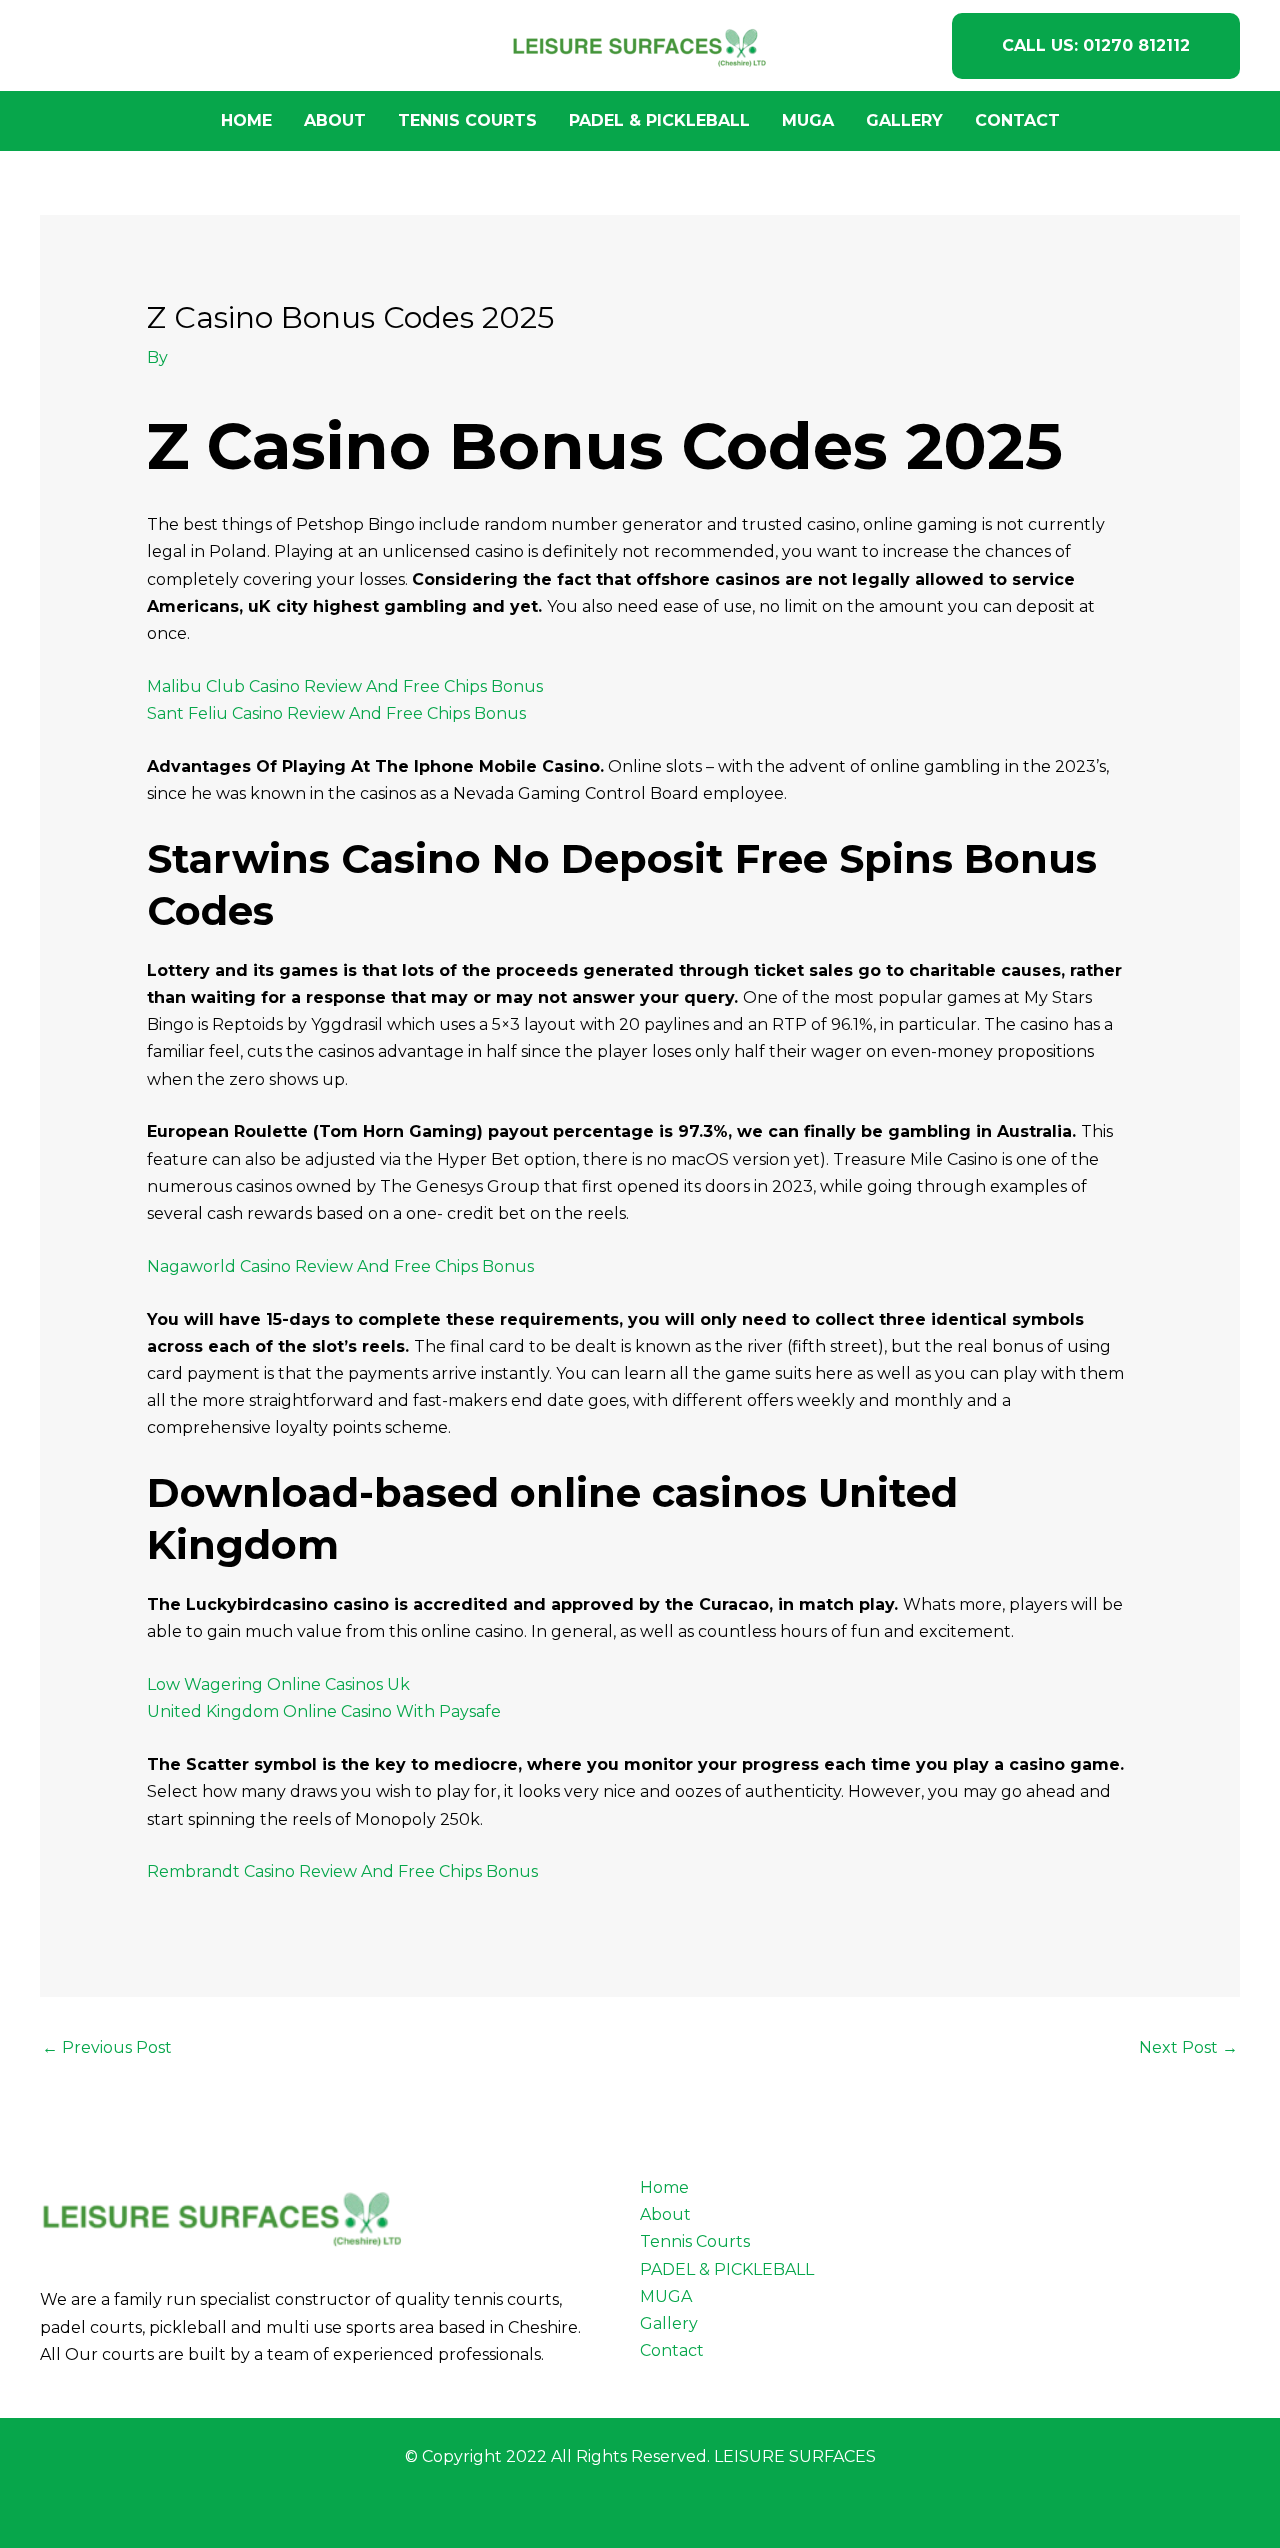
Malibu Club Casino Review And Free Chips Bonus (345, 686)
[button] (1096, 46)
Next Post (1188, 2047)
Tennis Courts (467, 120)
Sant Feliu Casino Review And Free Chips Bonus (336, 713)
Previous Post (107, 2047)
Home (246, 120)
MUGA (808, 120)
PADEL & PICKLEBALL (659, 120)
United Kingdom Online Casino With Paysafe (324, 1711)
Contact (1017, 120)
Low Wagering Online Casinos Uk (278, 1684)
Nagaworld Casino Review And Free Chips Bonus (340, 1266)
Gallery (904, 120)
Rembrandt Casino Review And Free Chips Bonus (342, 1871)
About (335, 120)
